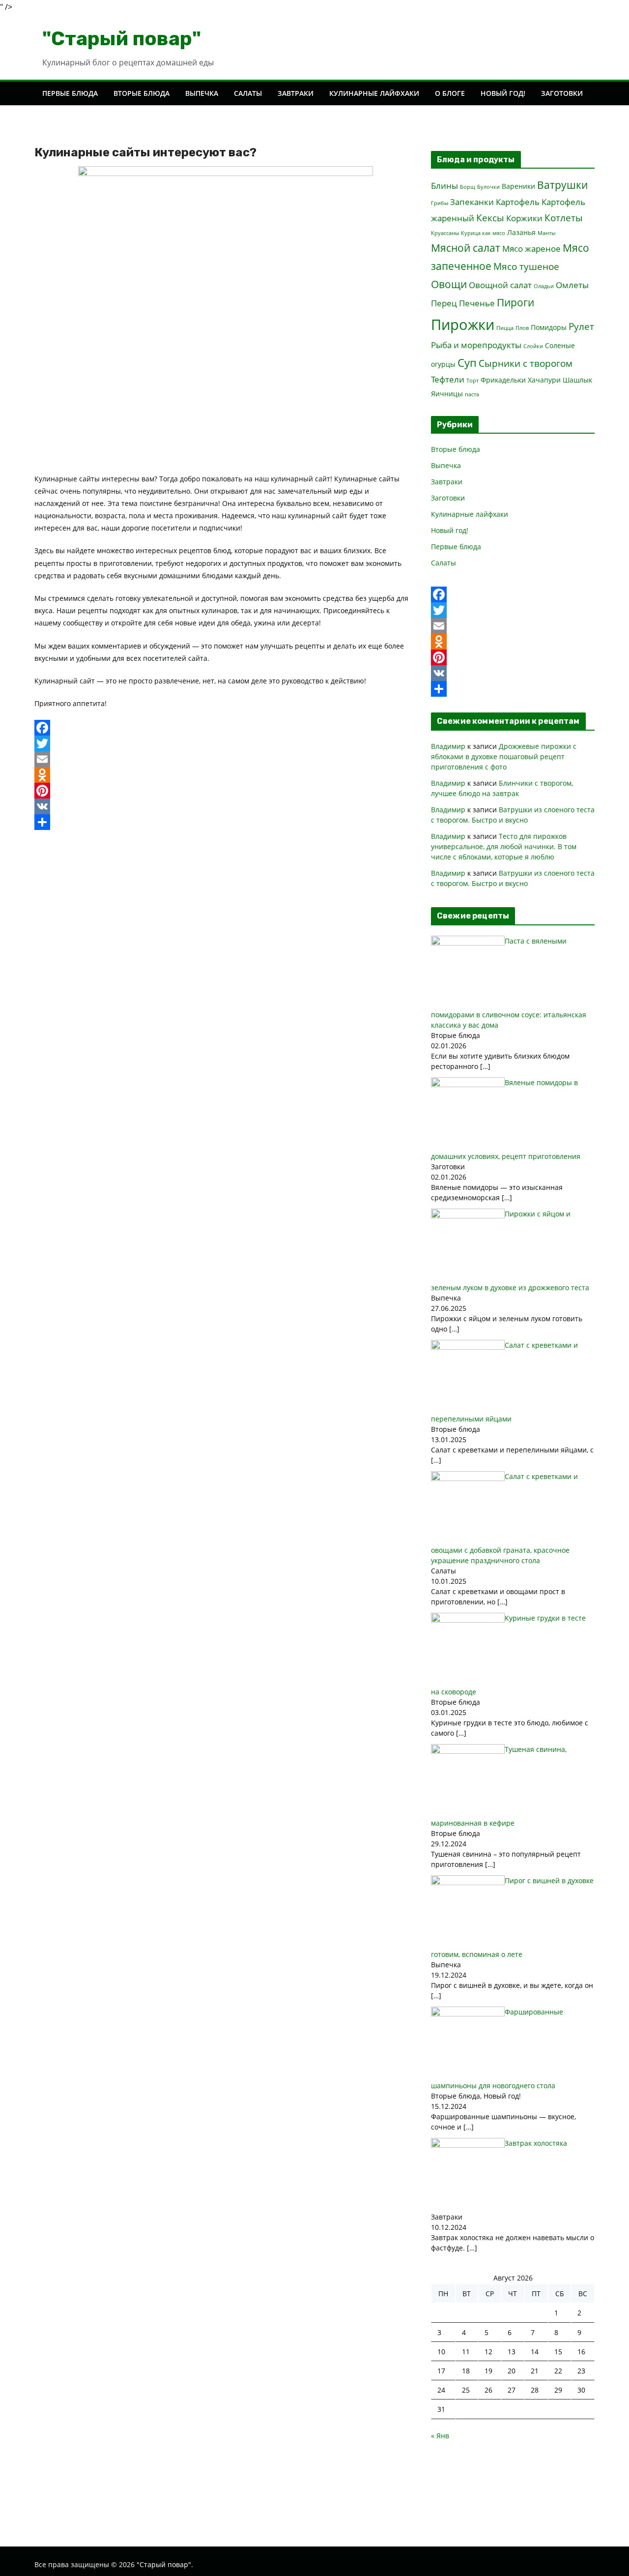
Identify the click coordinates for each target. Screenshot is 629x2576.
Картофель (518, 202)
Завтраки (296, 93)
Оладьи (544, 286)
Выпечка (202, 93)
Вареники (518, 186)
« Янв (440, 2436)
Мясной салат (466, 248)
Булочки (488, 187)
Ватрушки (562, 185)
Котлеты (564, 218)
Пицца (505, 328)
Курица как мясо (483, 233)
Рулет (581, 326)
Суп (467, 362)
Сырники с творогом (526, 363)
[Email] (225, 759)
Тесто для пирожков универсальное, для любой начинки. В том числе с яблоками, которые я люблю (504, 846)
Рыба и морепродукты (476, 345)
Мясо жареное (531, 249)
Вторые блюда (142, 93)
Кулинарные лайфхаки (374, 93)
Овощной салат (500, 285)
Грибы (440, 203)
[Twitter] (225, 743)
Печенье (477, 303)
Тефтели (448, 379)
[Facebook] (225, 728)
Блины (444, 186)
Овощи (449, 284)
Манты (546, 233)
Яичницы (447, 394)
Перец (444, 303)
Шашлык (577, 380)
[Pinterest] (225, 791)
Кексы (490, 218)
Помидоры (549, 327)
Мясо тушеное (526, 266)
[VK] (225, 806)
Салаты (248, 93)
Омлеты (572, 285)
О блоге (450, 93)
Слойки (533, 346)
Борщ (468, 187)
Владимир (448, 746)
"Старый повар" (122, 39)
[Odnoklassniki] (225, 775)
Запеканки (472, 202)
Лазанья (521, 232)
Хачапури (544, 380)
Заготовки (562, 93)
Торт (472, 381)
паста (472, 394)
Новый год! (503, 93)
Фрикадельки (503, 380)
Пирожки (463, 325)
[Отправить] (225, 822)
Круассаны (445, 233)
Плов (522, 328)
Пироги (515, 302)
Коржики (524, 218)
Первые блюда (70, 93)
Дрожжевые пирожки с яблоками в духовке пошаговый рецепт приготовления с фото (504, 756)
